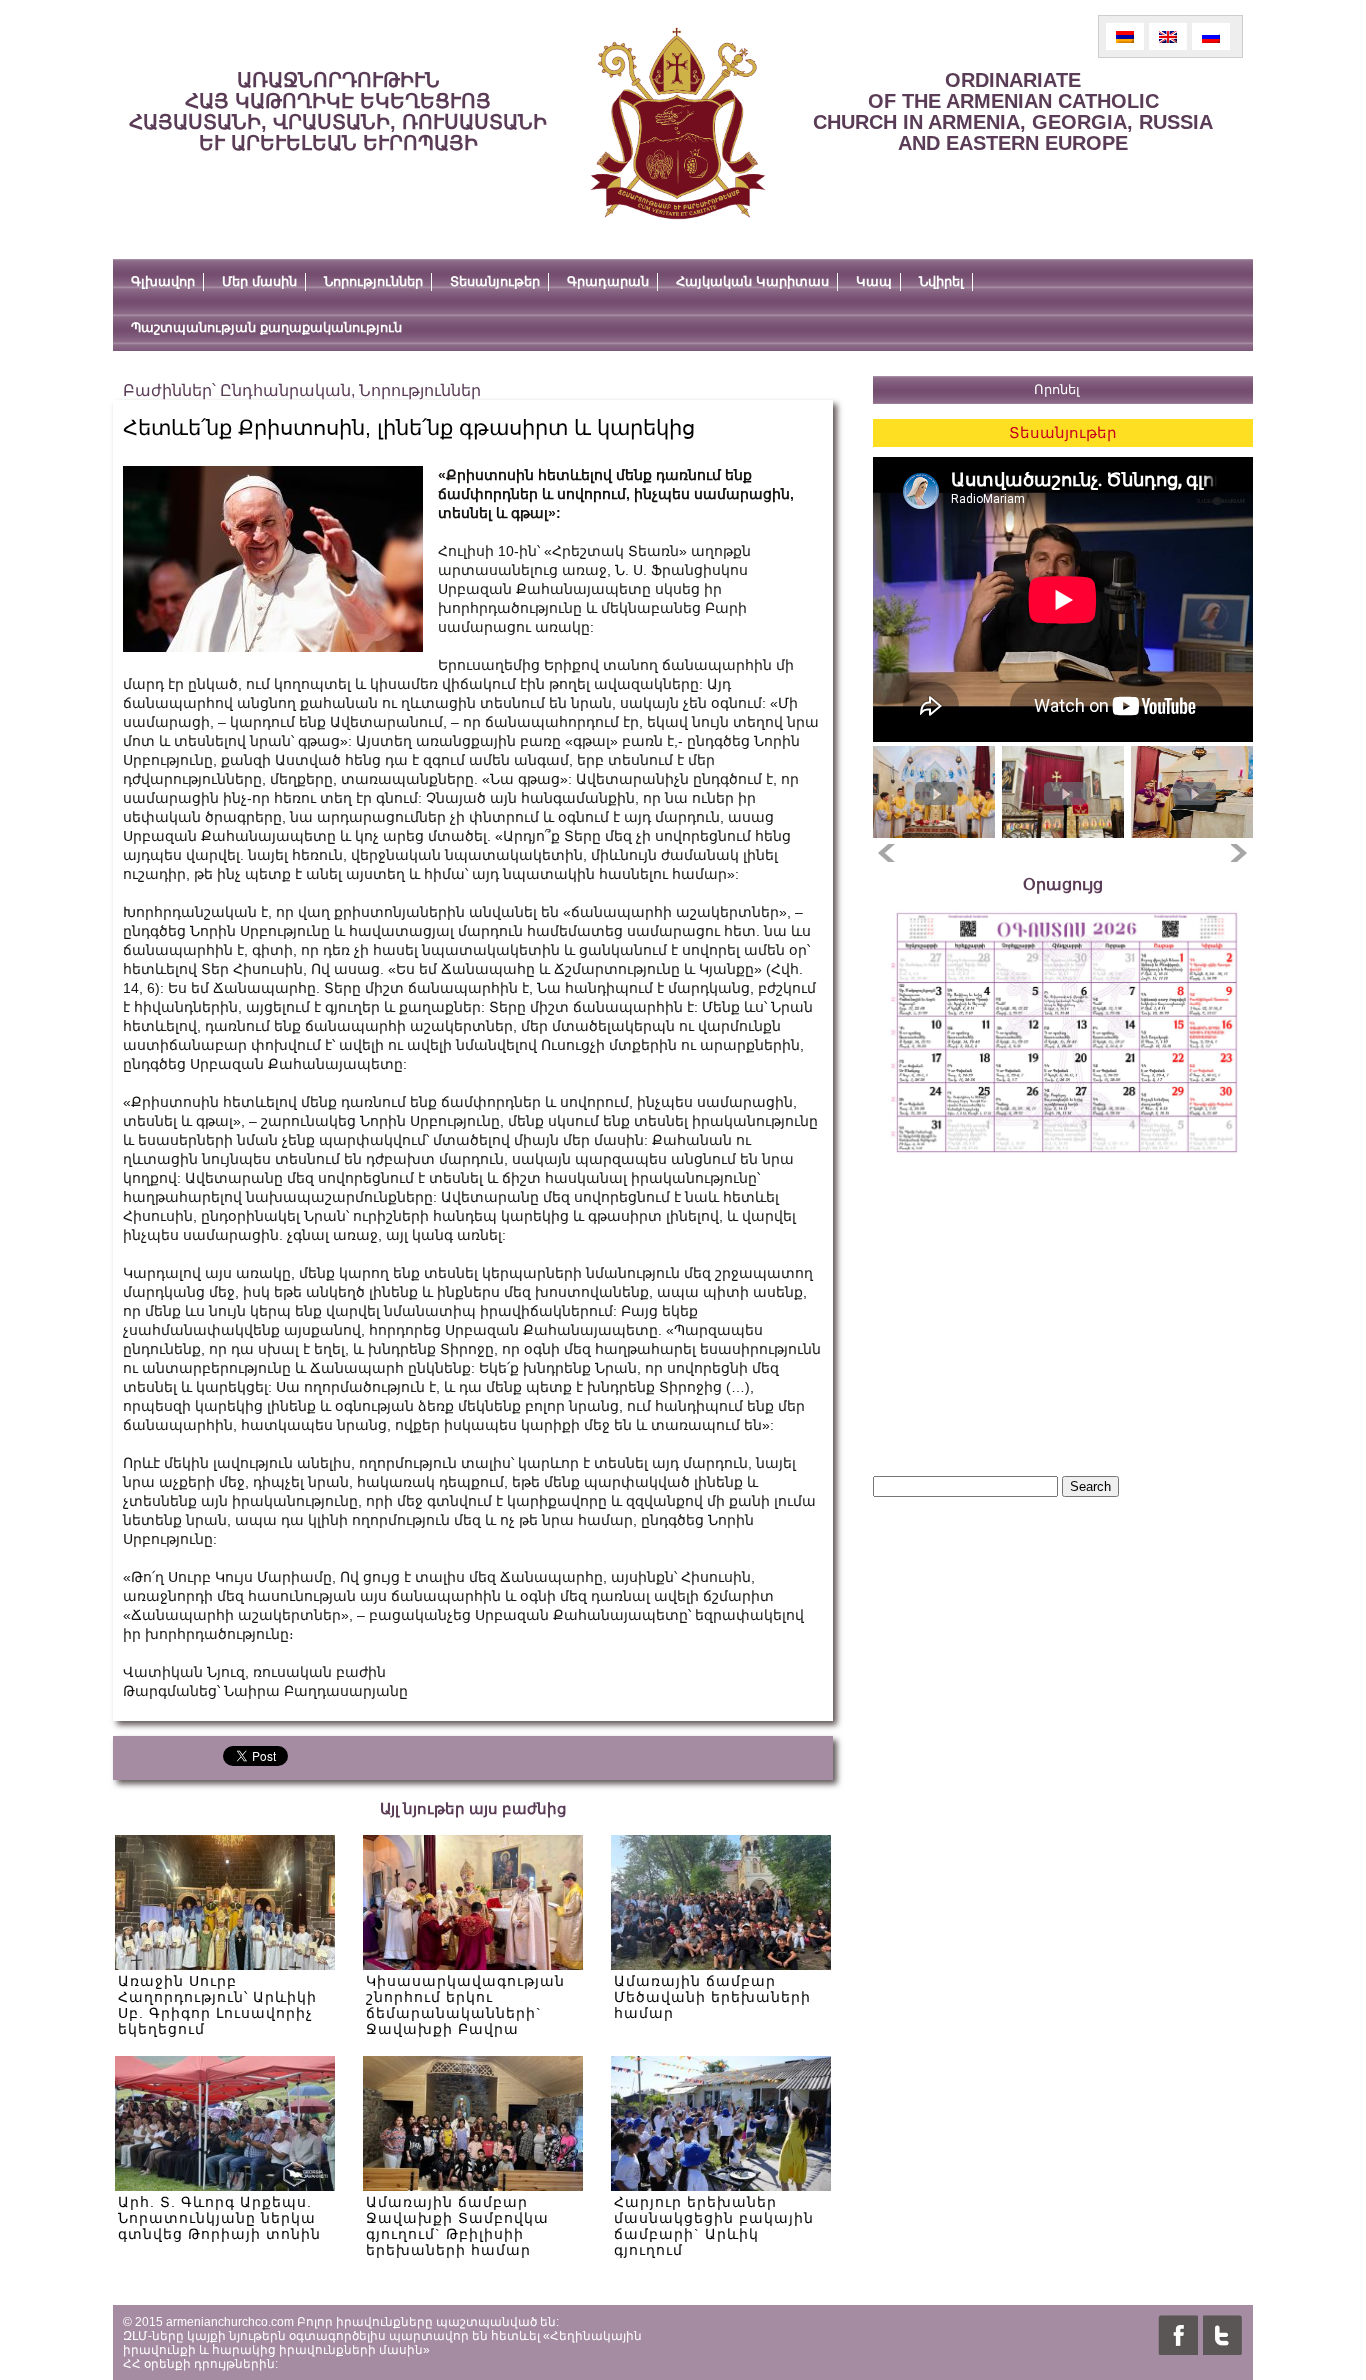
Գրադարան (608, 281)
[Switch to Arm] (1125, 36)
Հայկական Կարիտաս (752, 281)
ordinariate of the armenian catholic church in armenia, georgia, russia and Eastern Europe (1013, 111)
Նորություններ (373, 281)
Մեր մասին (259, 281)
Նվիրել (941, 281)
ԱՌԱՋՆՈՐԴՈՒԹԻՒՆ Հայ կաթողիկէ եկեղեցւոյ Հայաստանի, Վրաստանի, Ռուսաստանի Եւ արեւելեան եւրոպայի (338, 111)
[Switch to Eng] (1168, 36)
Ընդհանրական (285, 390)
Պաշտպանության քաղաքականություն (266, 327)
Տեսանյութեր (495, 281)
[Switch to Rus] (1211, 36)
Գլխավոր (163, 281)
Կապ (874, 281)
